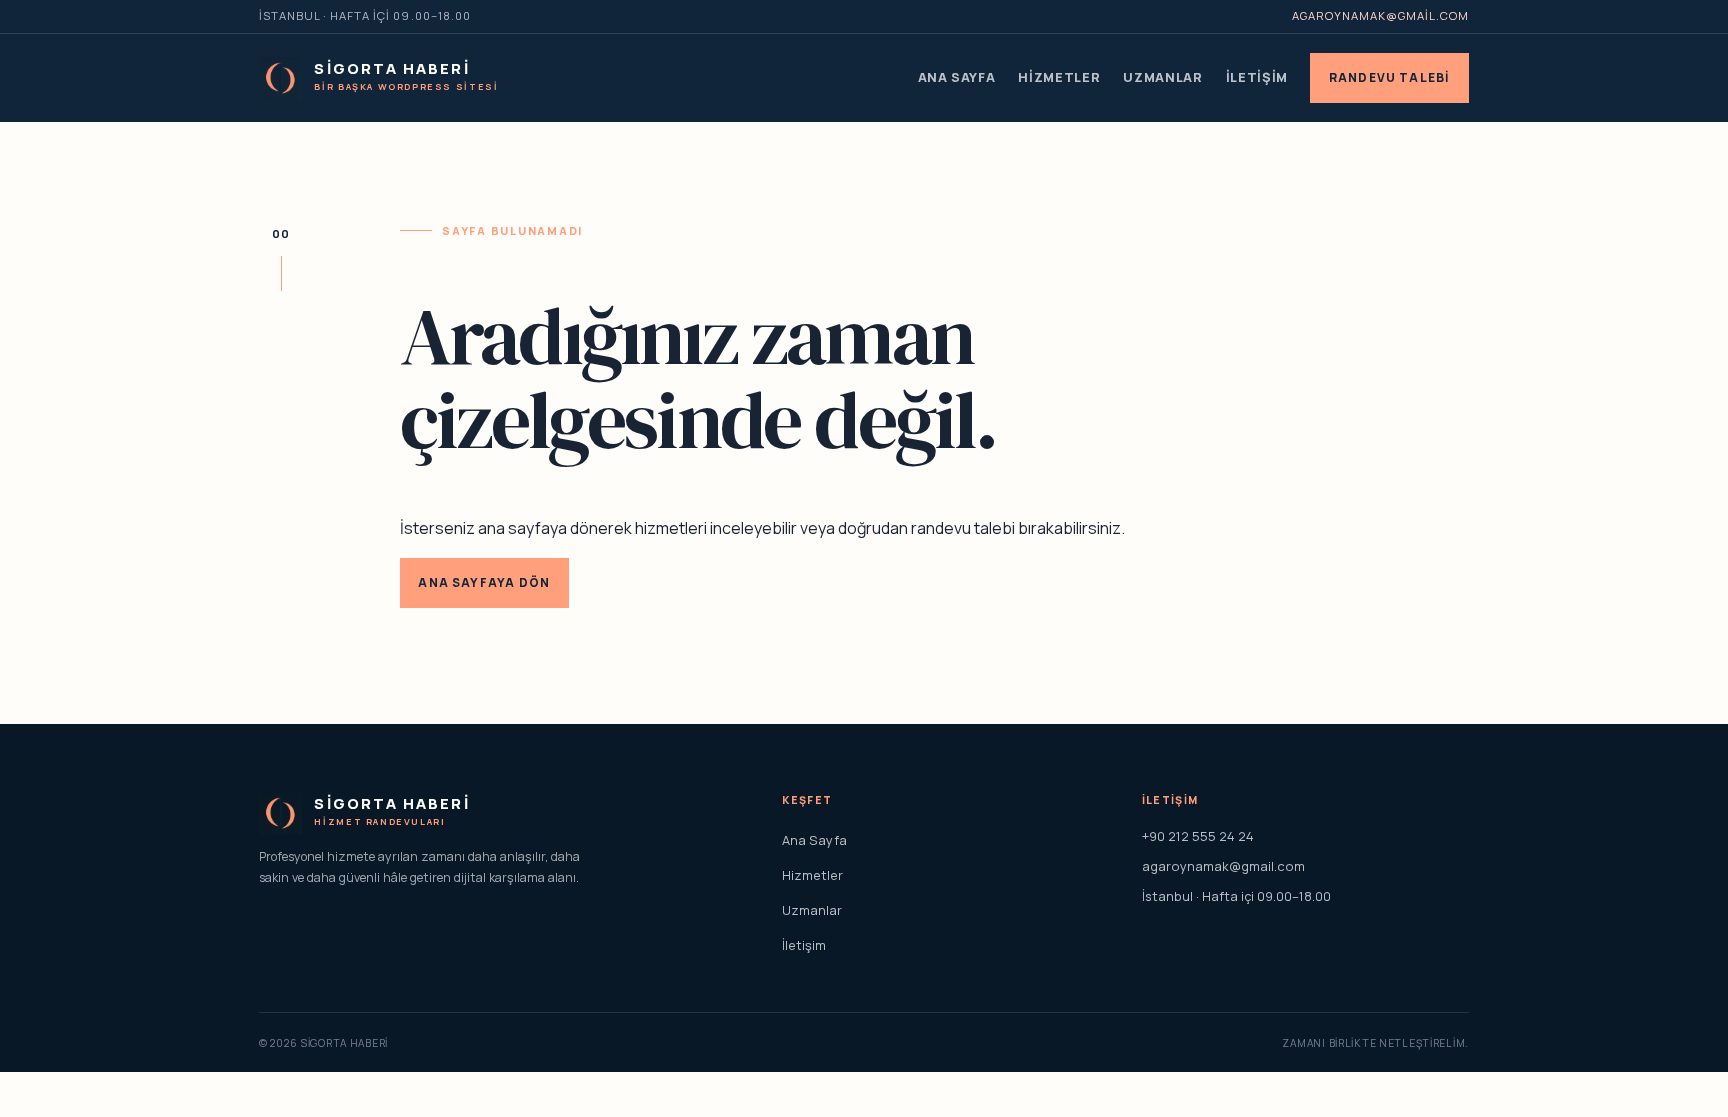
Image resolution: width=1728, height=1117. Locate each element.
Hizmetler (1059, 77)
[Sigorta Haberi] (280, 78)
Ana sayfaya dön (484, 582)
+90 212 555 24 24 (1198, 836)
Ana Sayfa (957, 77)
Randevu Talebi (1390, 77)
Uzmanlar (1162, 77)
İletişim (1257, 77)
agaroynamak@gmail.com (1380, 15)
